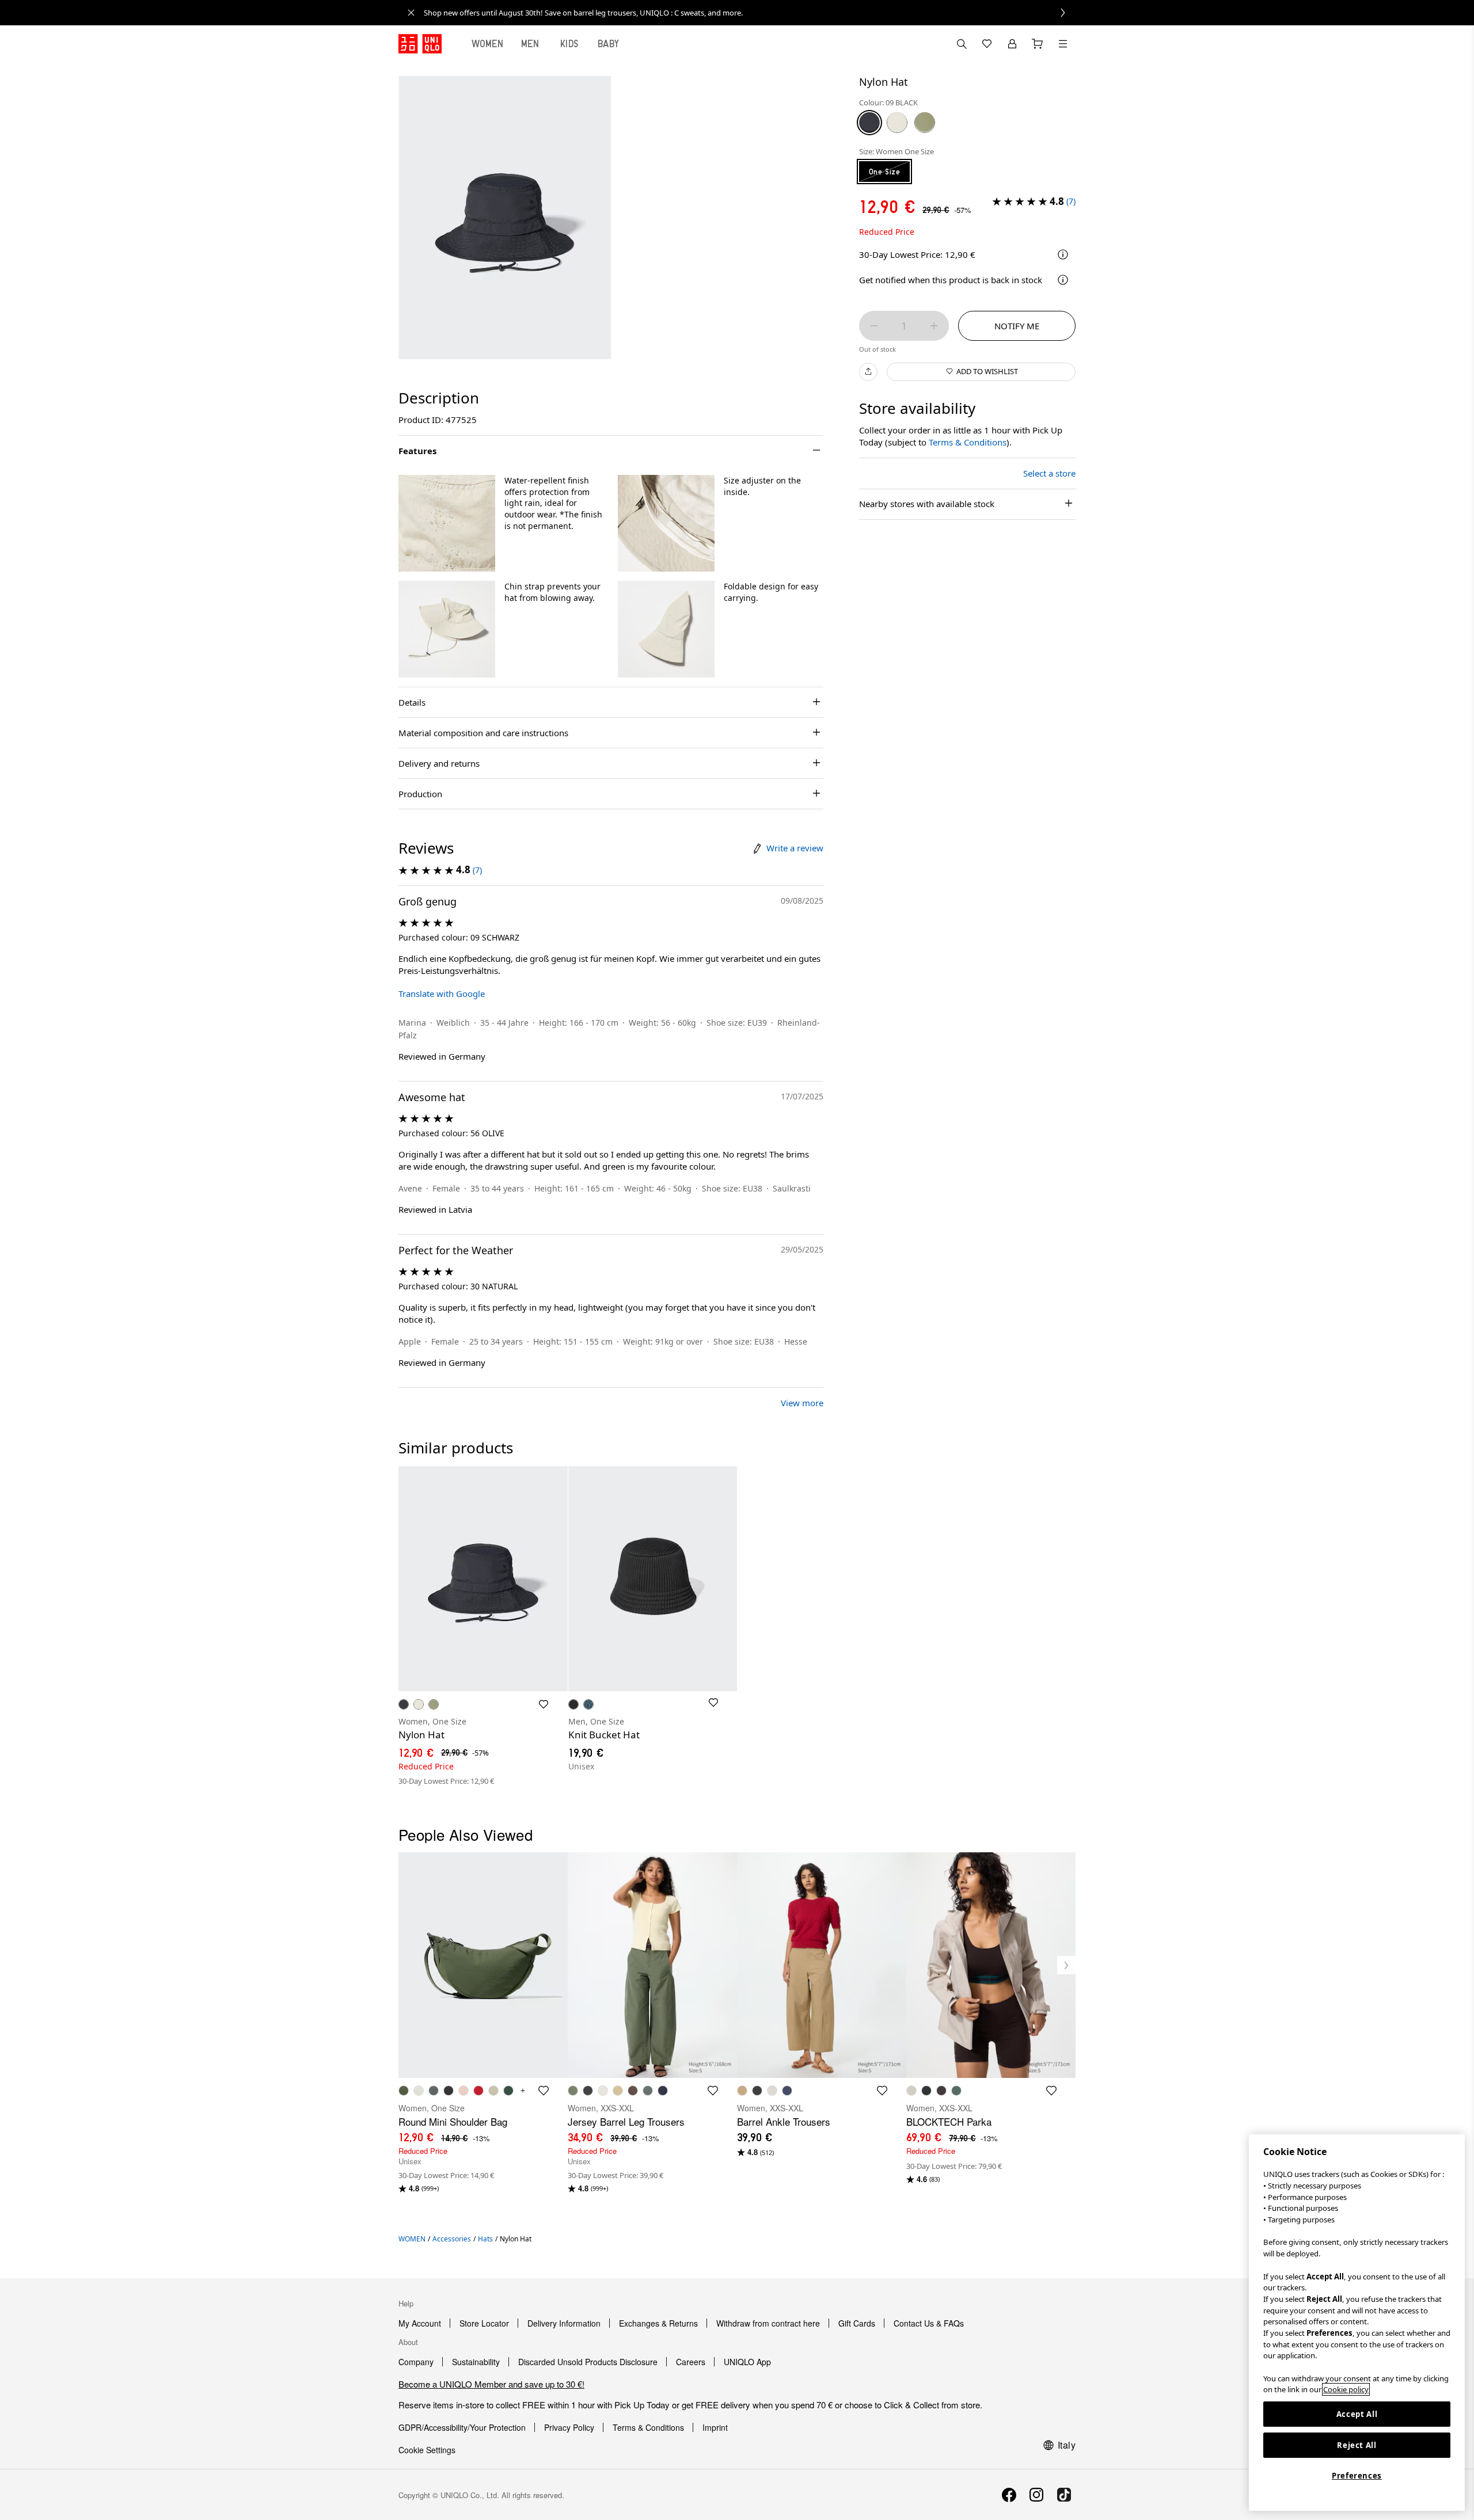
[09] (869, 122)
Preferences (1357, 2476)
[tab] (488, 44)
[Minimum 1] (874, 326)
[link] (750, 13)
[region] (1357, 2323)
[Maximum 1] (934, 326)
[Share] (868, 371)
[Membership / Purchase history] (1012, 44)
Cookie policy (1346, 2389)
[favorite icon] (544, 2091)
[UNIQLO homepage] (420, 44)
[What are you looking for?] (962, 44)
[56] (925, 122)
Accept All (1357, 2414)
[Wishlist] (987, 44)
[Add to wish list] (544, 1704)
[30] (897, 122)
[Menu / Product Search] (1063, 44)
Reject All (1357, 2445)
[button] (447, 523)
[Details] (1063, 280)
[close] (411, 13)
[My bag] (1038, 44)
